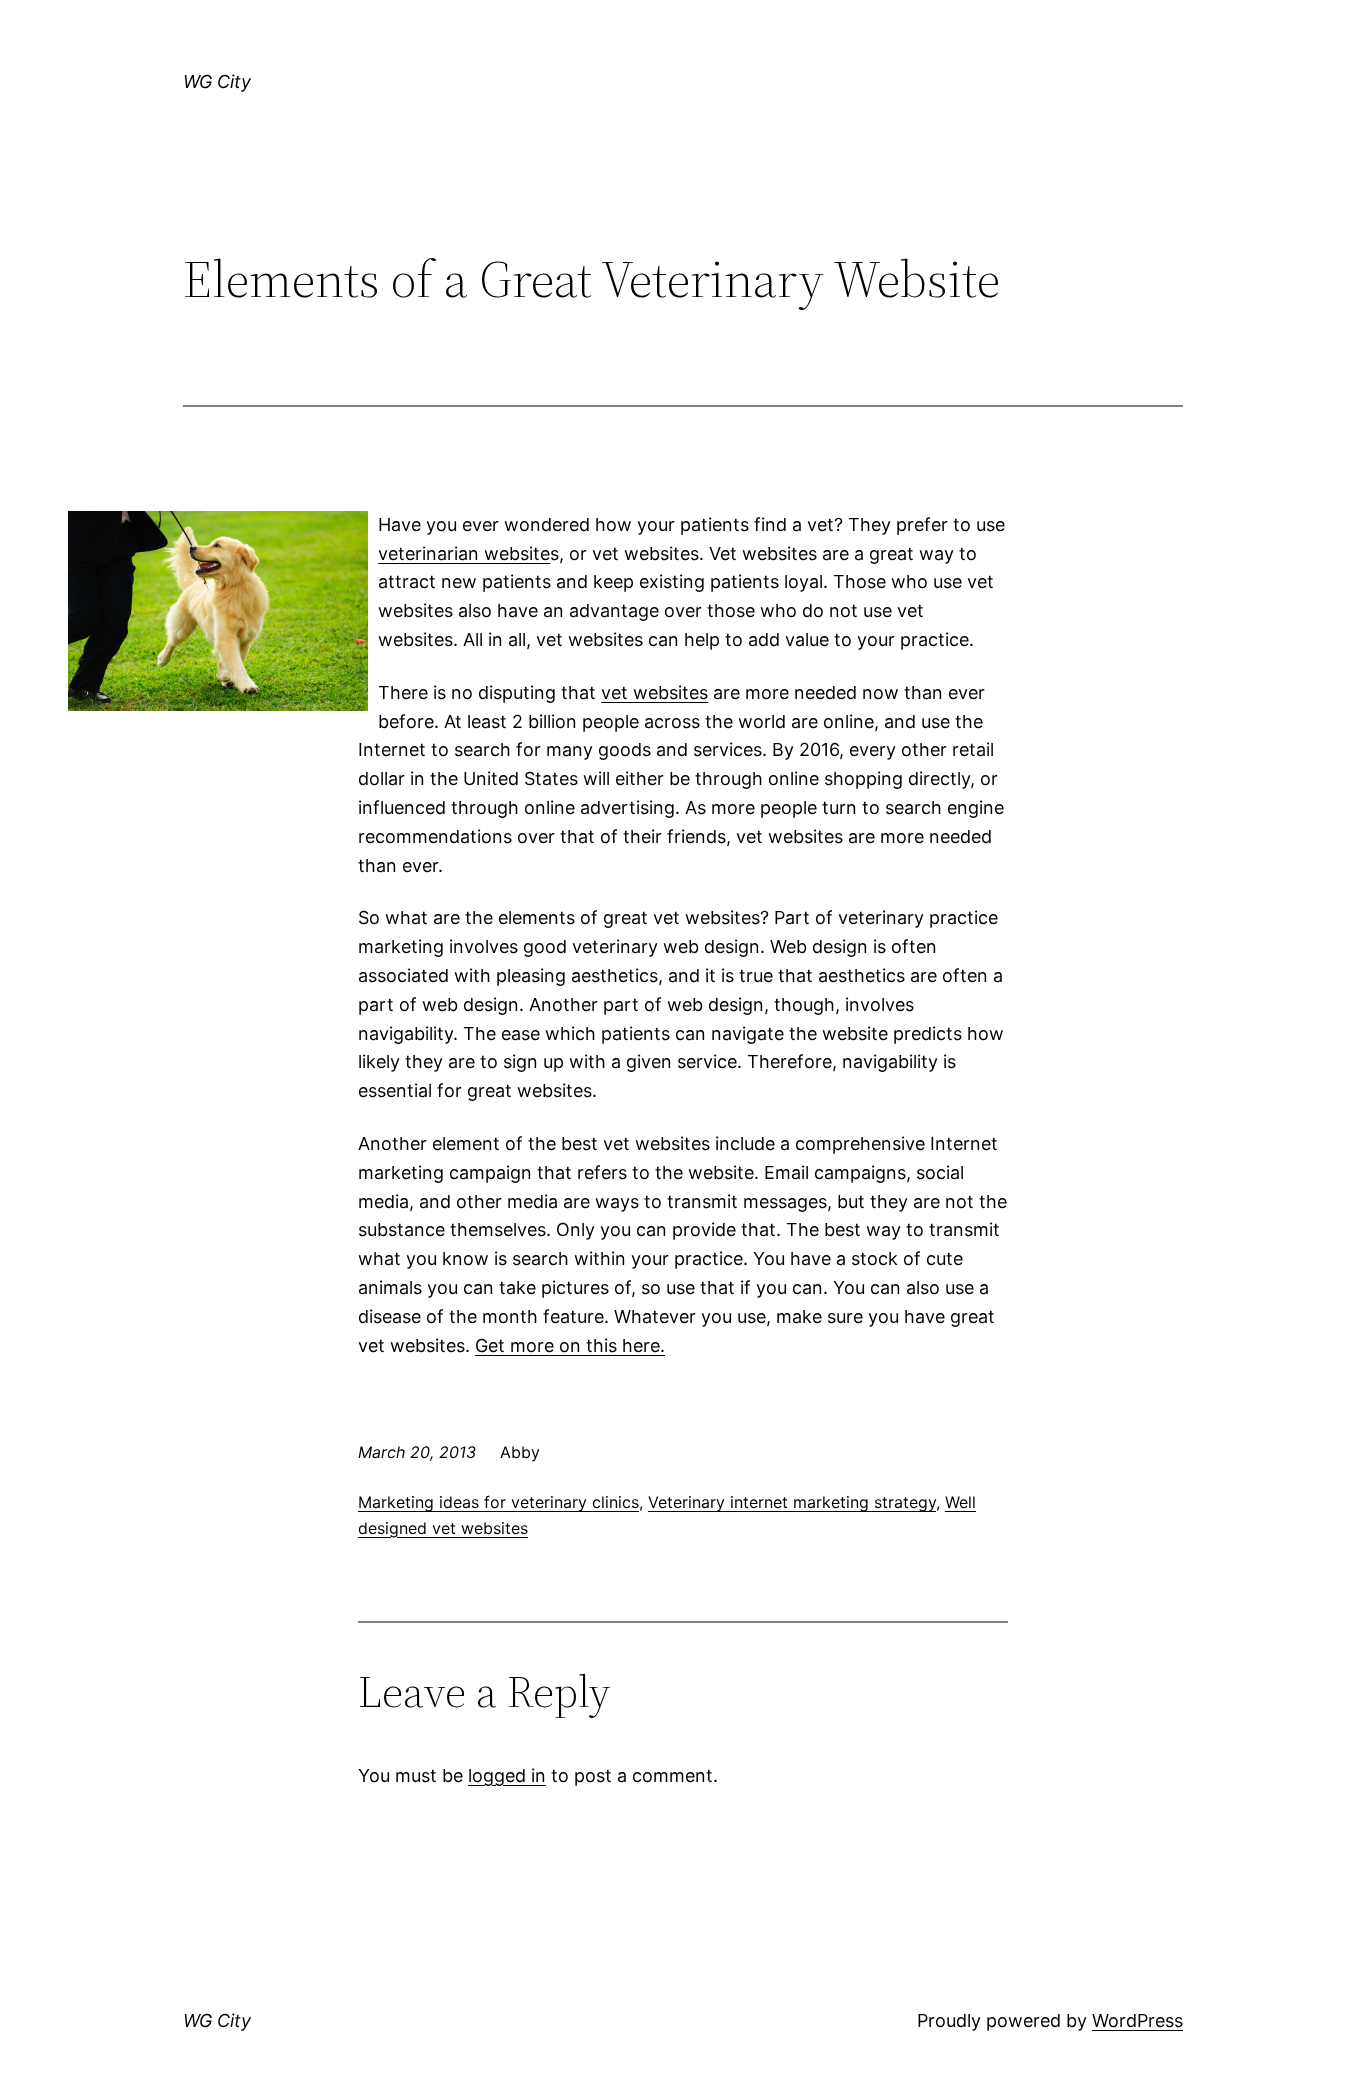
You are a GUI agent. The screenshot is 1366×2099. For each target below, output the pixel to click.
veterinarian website (464, 553)
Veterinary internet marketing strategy (792, 1502)
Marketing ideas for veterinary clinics (498, 1502)
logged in (507, 1775)
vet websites (654, 692)
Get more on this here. (570, 1345)
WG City (217, 81)
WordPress (1137, 2020)
